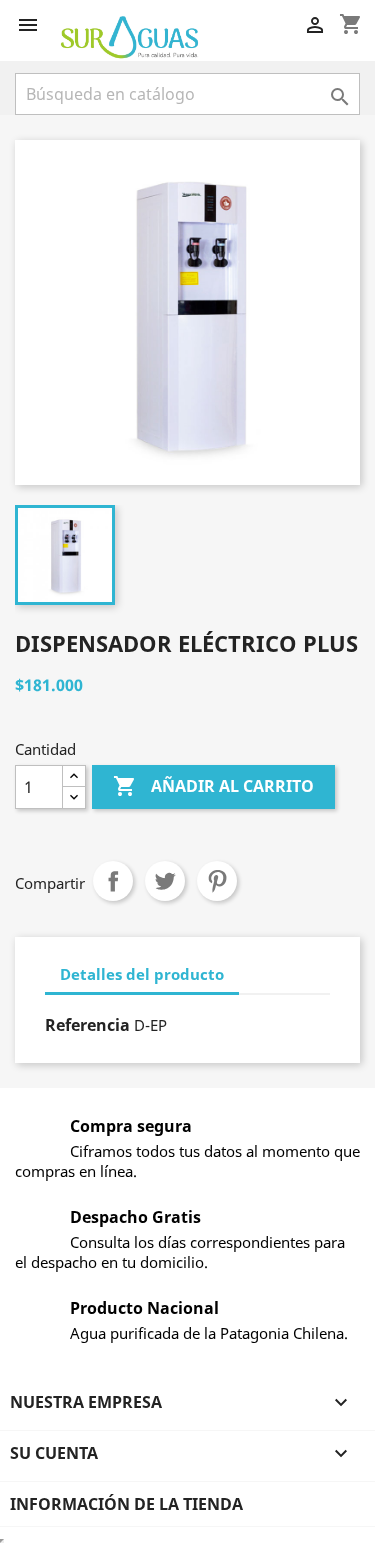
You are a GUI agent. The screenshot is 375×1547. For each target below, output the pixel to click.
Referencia (87, 1025)
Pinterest (217, 881)
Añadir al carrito (213, 786)
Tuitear (165, 881)
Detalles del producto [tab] (142, 974)
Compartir (113, 881)
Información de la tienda (126, 1504)
